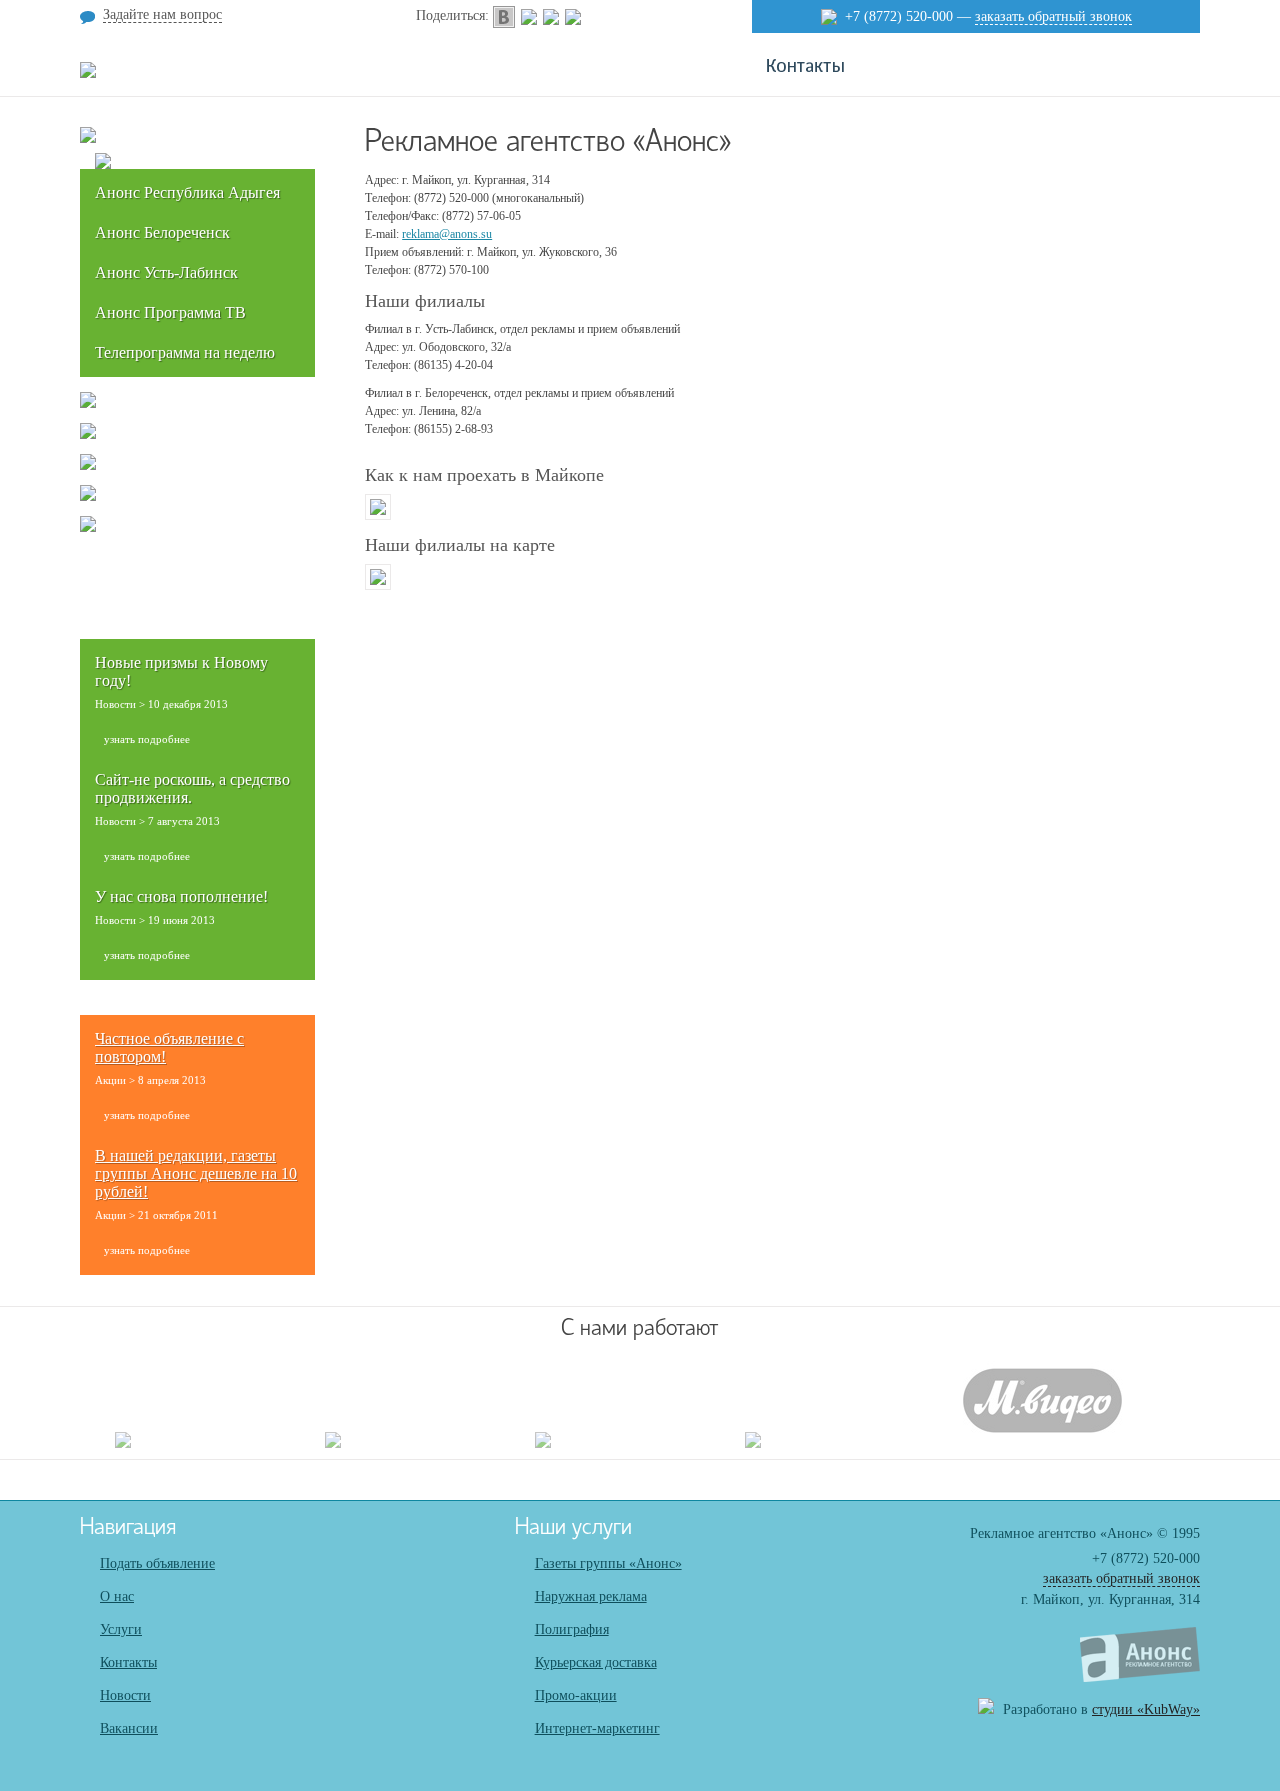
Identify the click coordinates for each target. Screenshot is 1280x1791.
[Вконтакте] (504, 15)
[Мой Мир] (551, 15)
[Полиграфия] (88, 435)
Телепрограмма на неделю (185, 352)
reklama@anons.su (447, 234)
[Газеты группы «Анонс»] (88, 139)
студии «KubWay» (1146, 1709)
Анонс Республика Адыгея (187, 192)
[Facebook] (573, 15)
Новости (125, 1695)
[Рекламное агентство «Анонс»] (1140, 1677)
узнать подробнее (147, 739)
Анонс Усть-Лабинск (166, 272)
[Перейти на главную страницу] (88, 74)
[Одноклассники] (529, 15)
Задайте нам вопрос (162, 14)
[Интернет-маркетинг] (88, 528)
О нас (117, 1596)
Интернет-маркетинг (597, 1728)
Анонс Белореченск (162, 232)
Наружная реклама (591, 1596)
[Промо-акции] (88, 497)
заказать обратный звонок (1053, 16)
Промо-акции (576, 1695)
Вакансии (129, 1728)
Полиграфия (572, 1629)
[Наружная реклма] (88, 404)
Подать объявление (157, 1563)
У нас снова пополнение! (181, 896)
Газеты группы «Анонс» (608, 1563)
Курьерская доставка (596, 1662)
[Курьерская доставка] (88, 466)
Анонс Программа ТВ (170, 312)
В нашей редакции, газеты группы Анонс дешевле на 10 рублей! (196, 1173)
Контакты (128, 1662)
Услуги (121, 1629)
